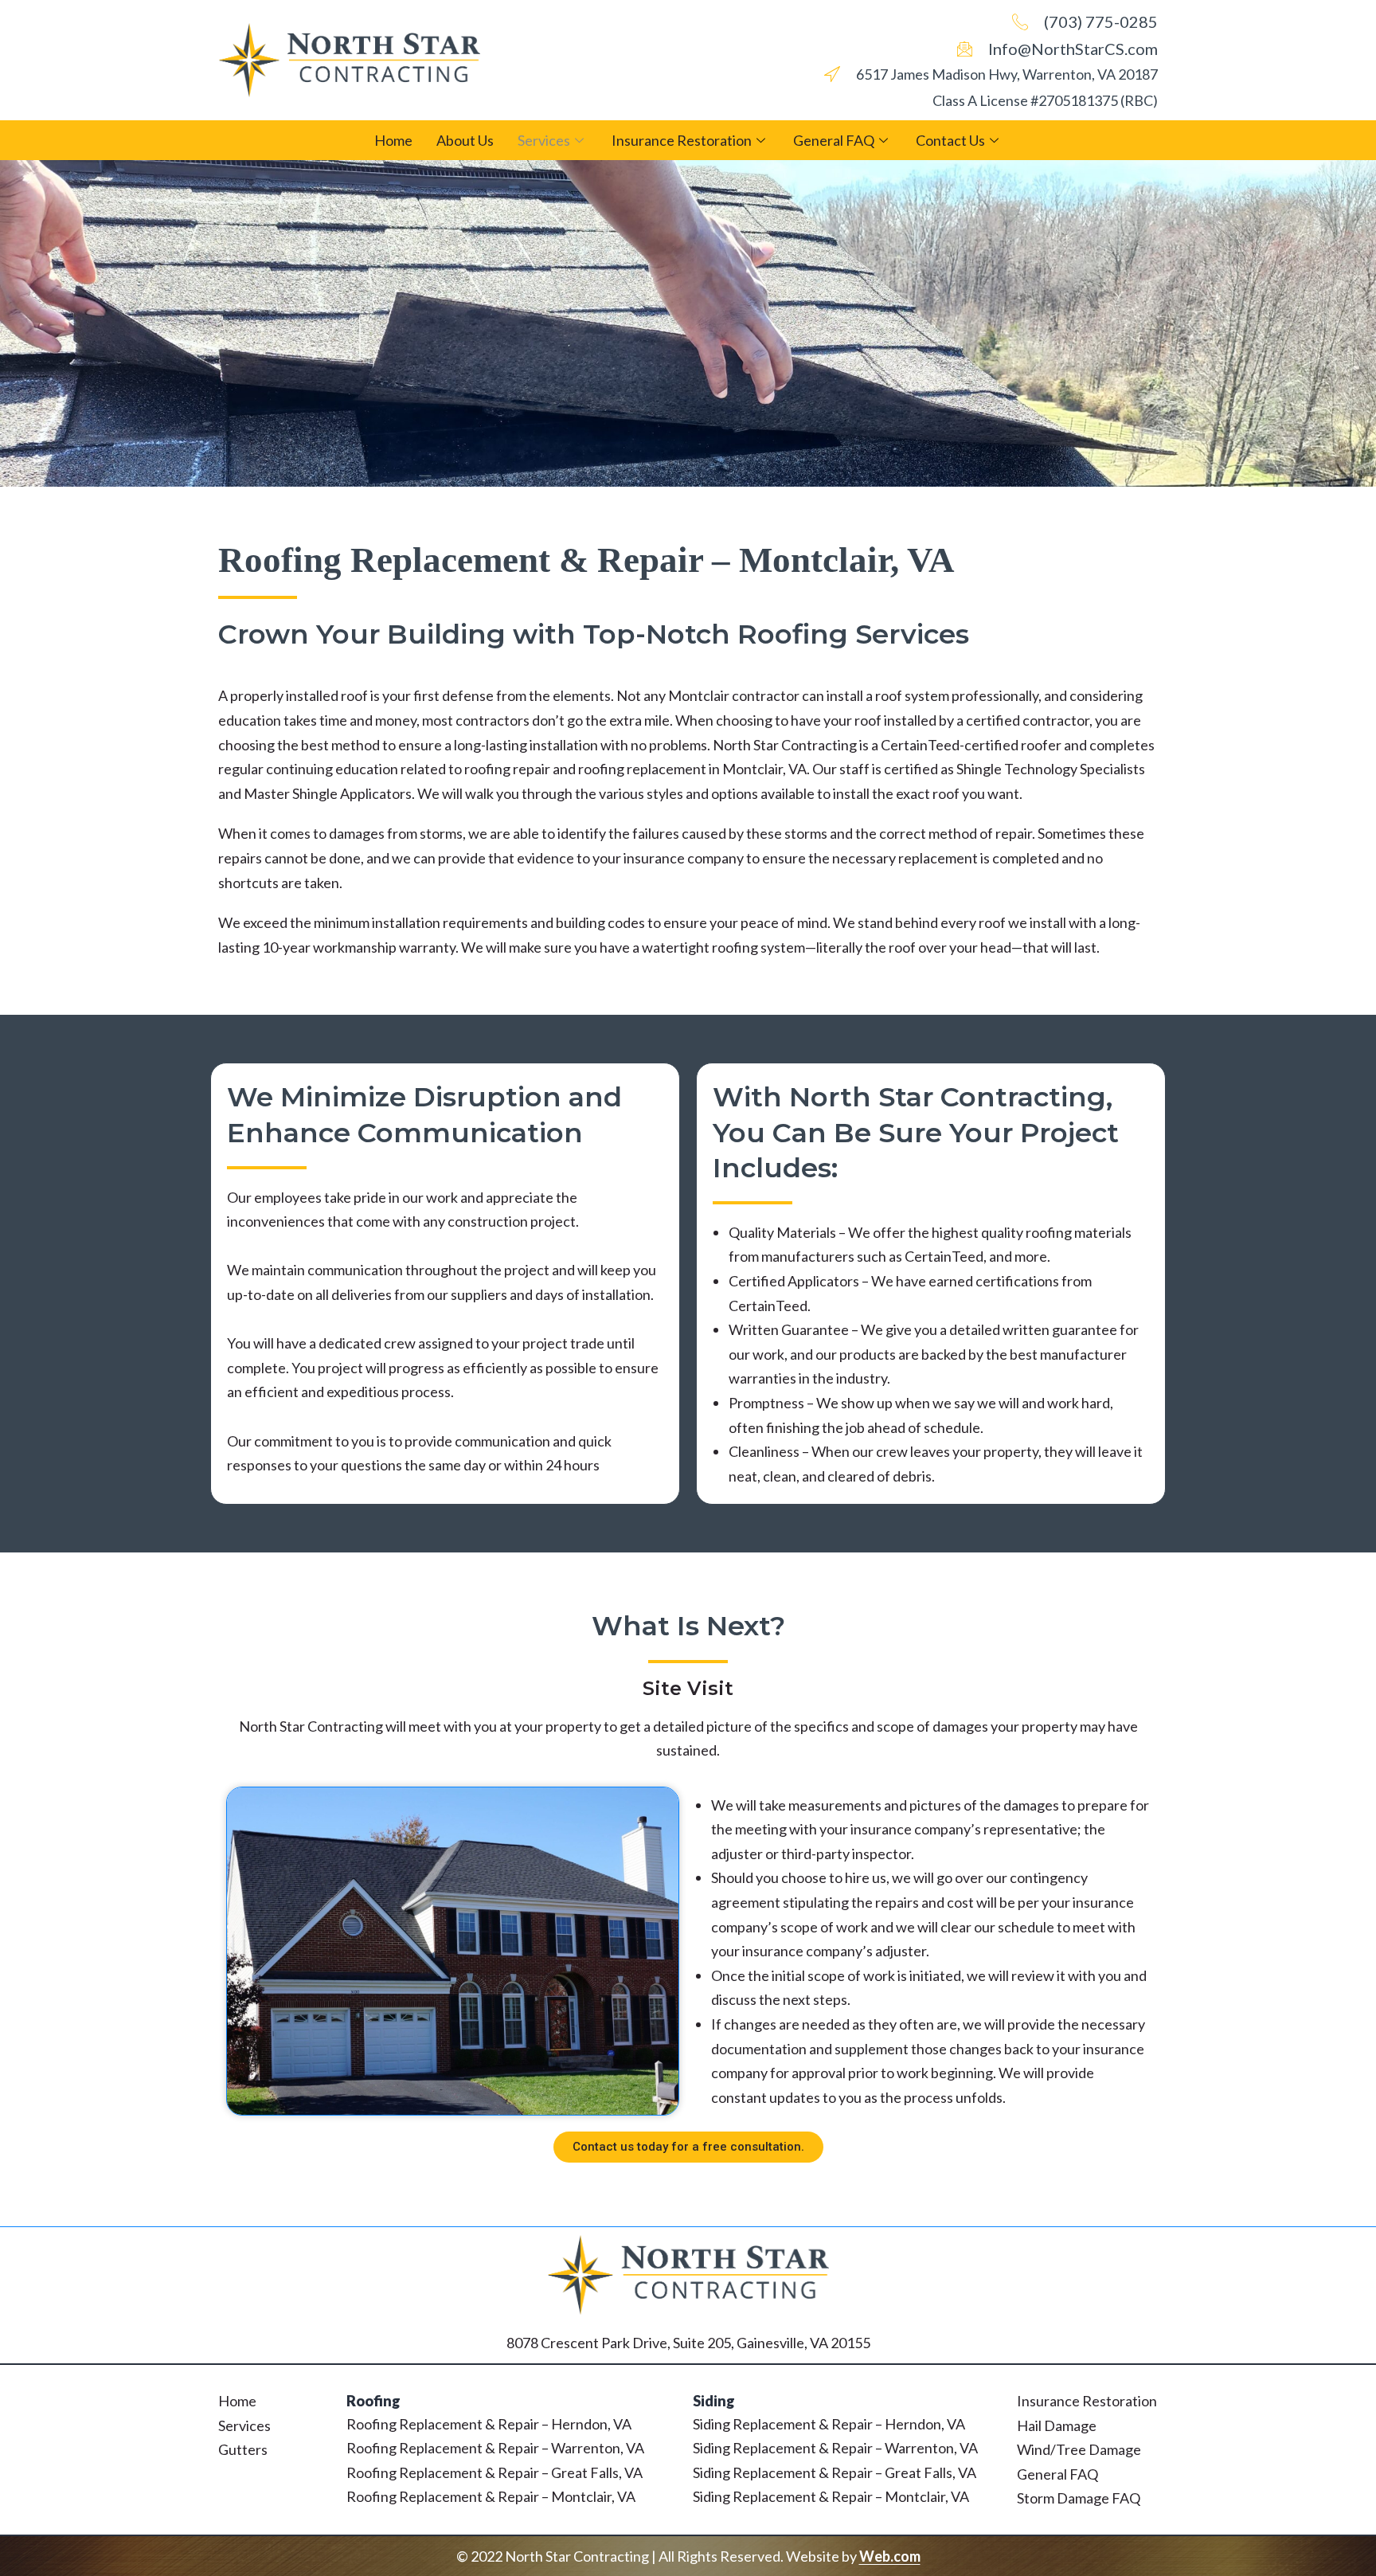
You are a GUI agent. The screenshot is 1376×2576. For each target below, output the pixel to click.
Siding (714, 2401)
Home (393, 140)
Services (544, 140)
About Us (465, 140)
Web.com (890, 2556)
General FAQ (834, 140)
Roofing (373, 2401)
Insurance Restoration (682, 140)
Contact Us (950, 140)
